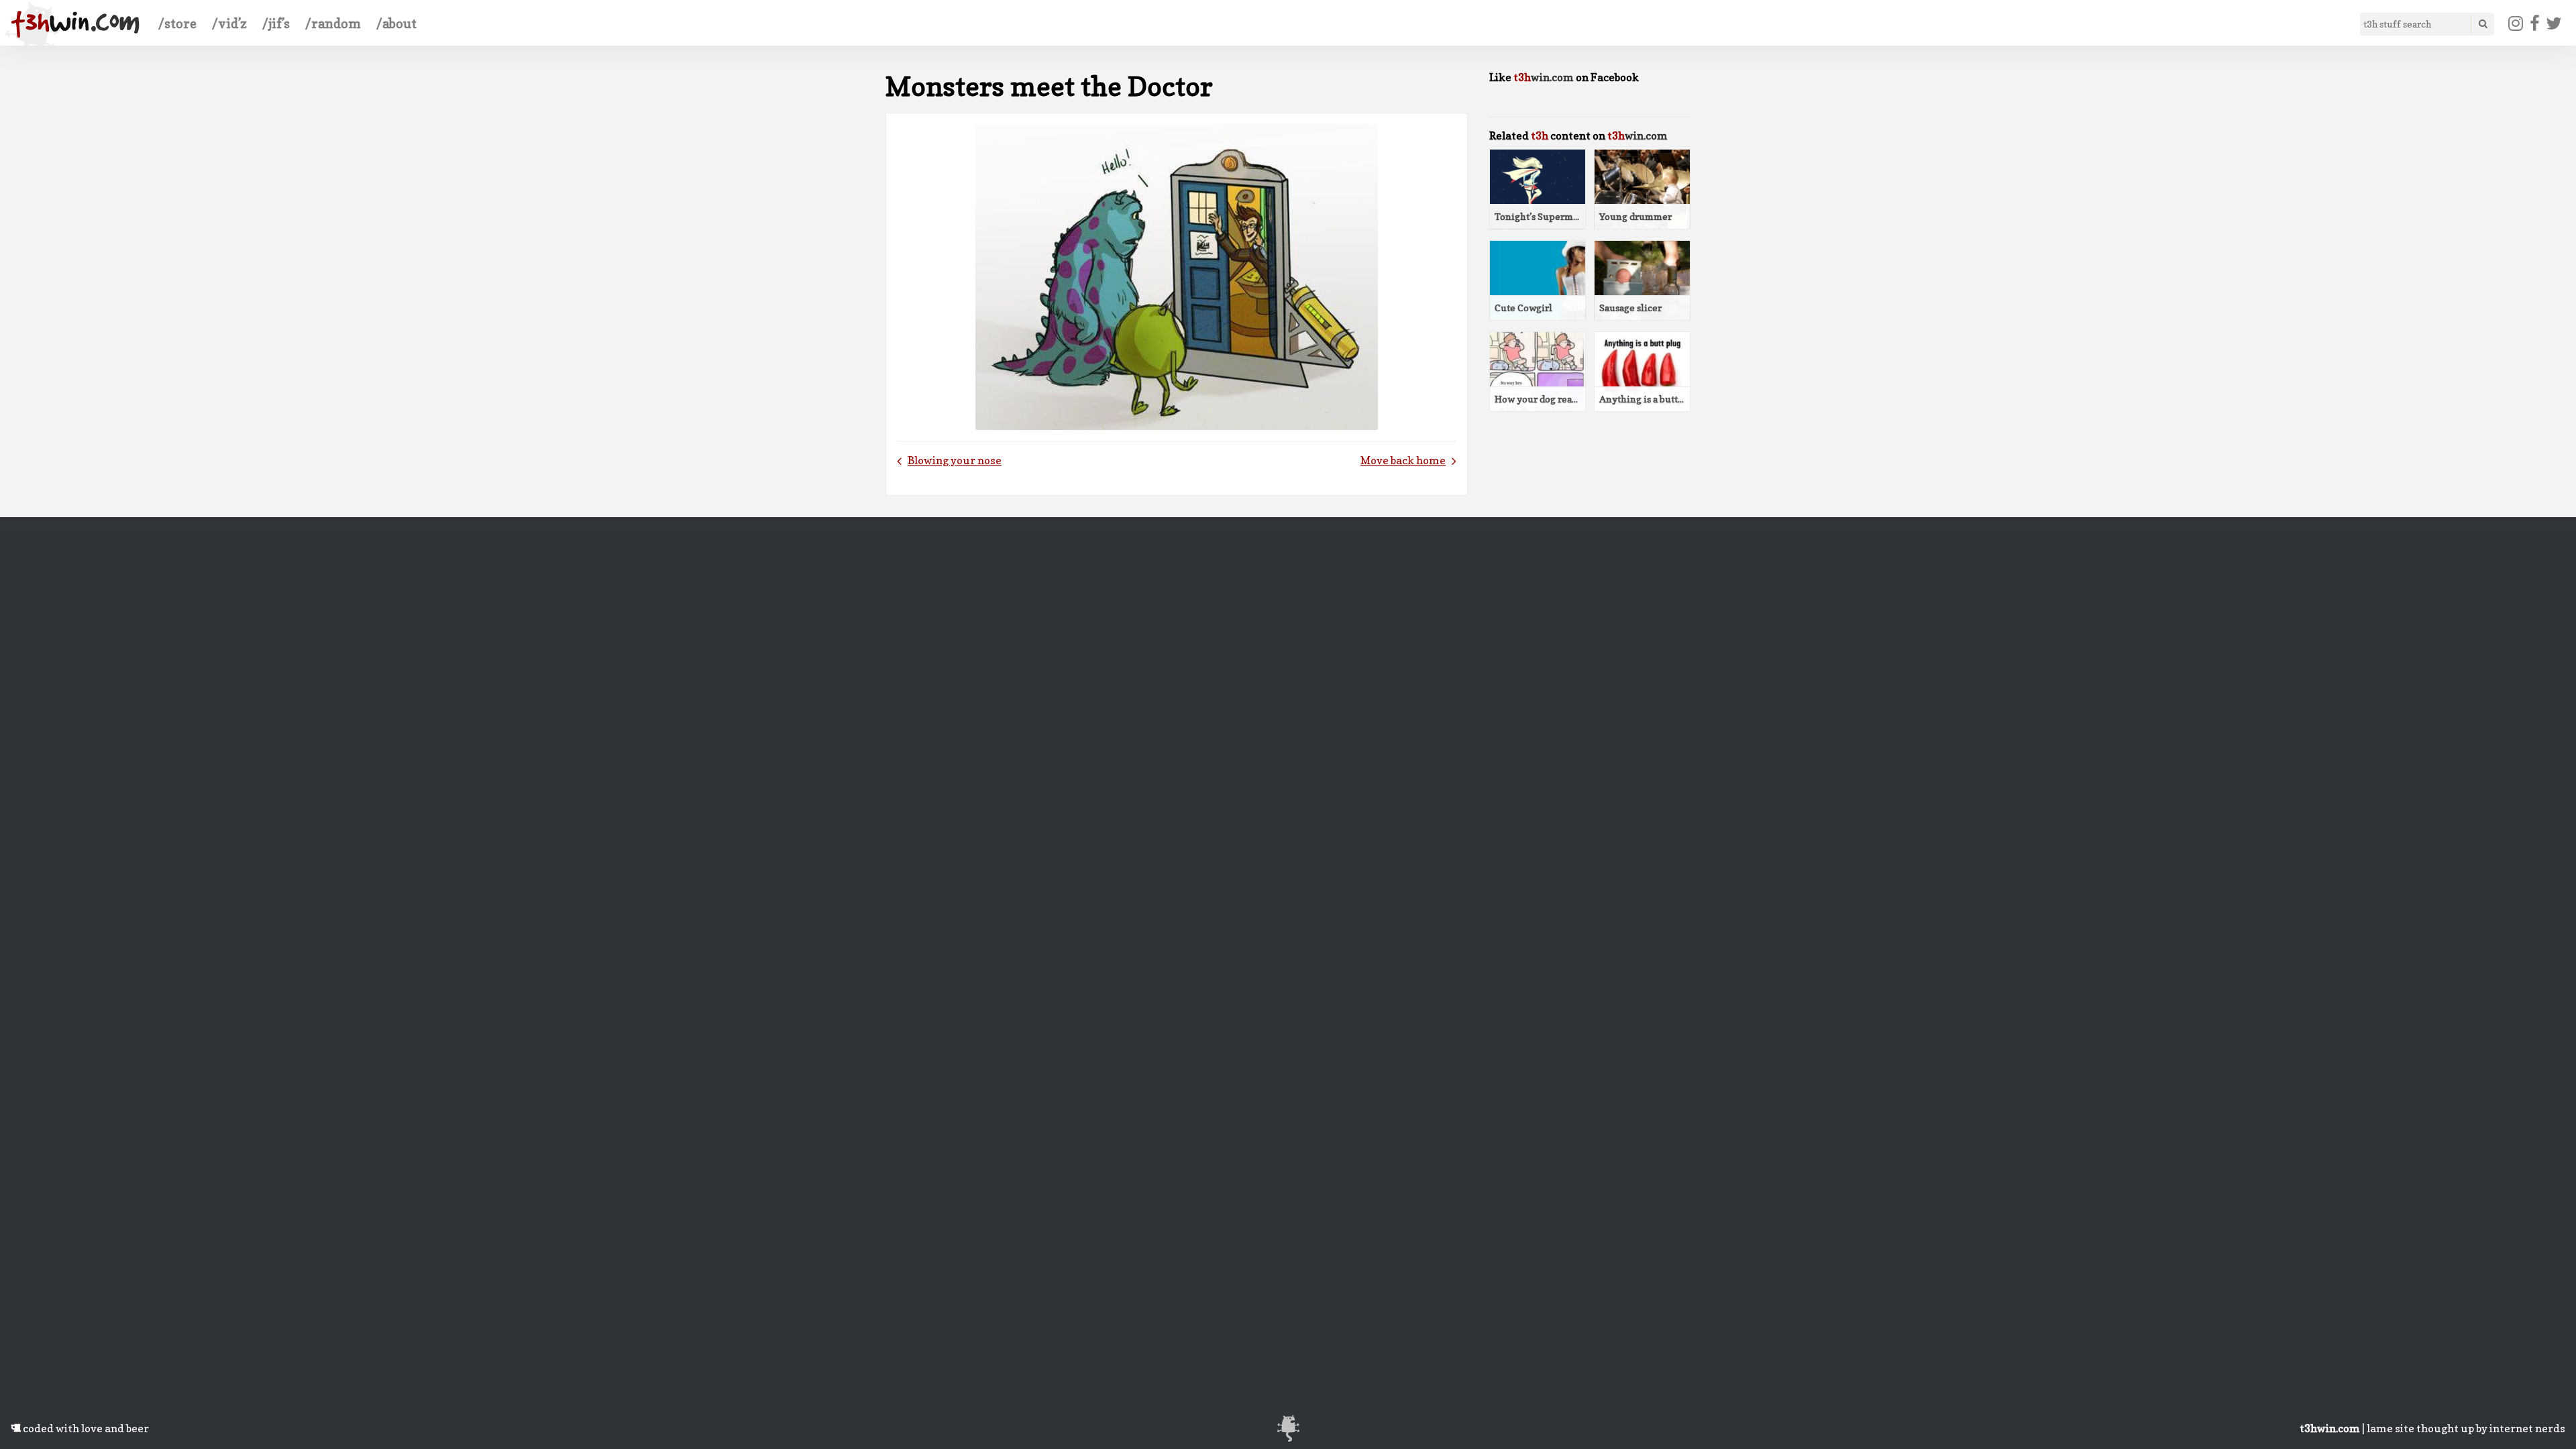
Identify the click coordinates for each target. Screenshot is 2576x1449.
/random (333, 23)
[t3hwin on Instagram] (2516, 23)
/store (177, 23)
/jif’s (276, 23)
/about (396, 23)
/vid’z (229, 23)
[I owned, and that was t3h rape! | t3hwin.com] (75, 24)
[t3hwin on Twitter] (2554, 23)
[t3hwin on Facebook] (2534, 23)
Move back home (1403, 460)
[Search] (2482, 24)
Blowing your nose (955, 460)
